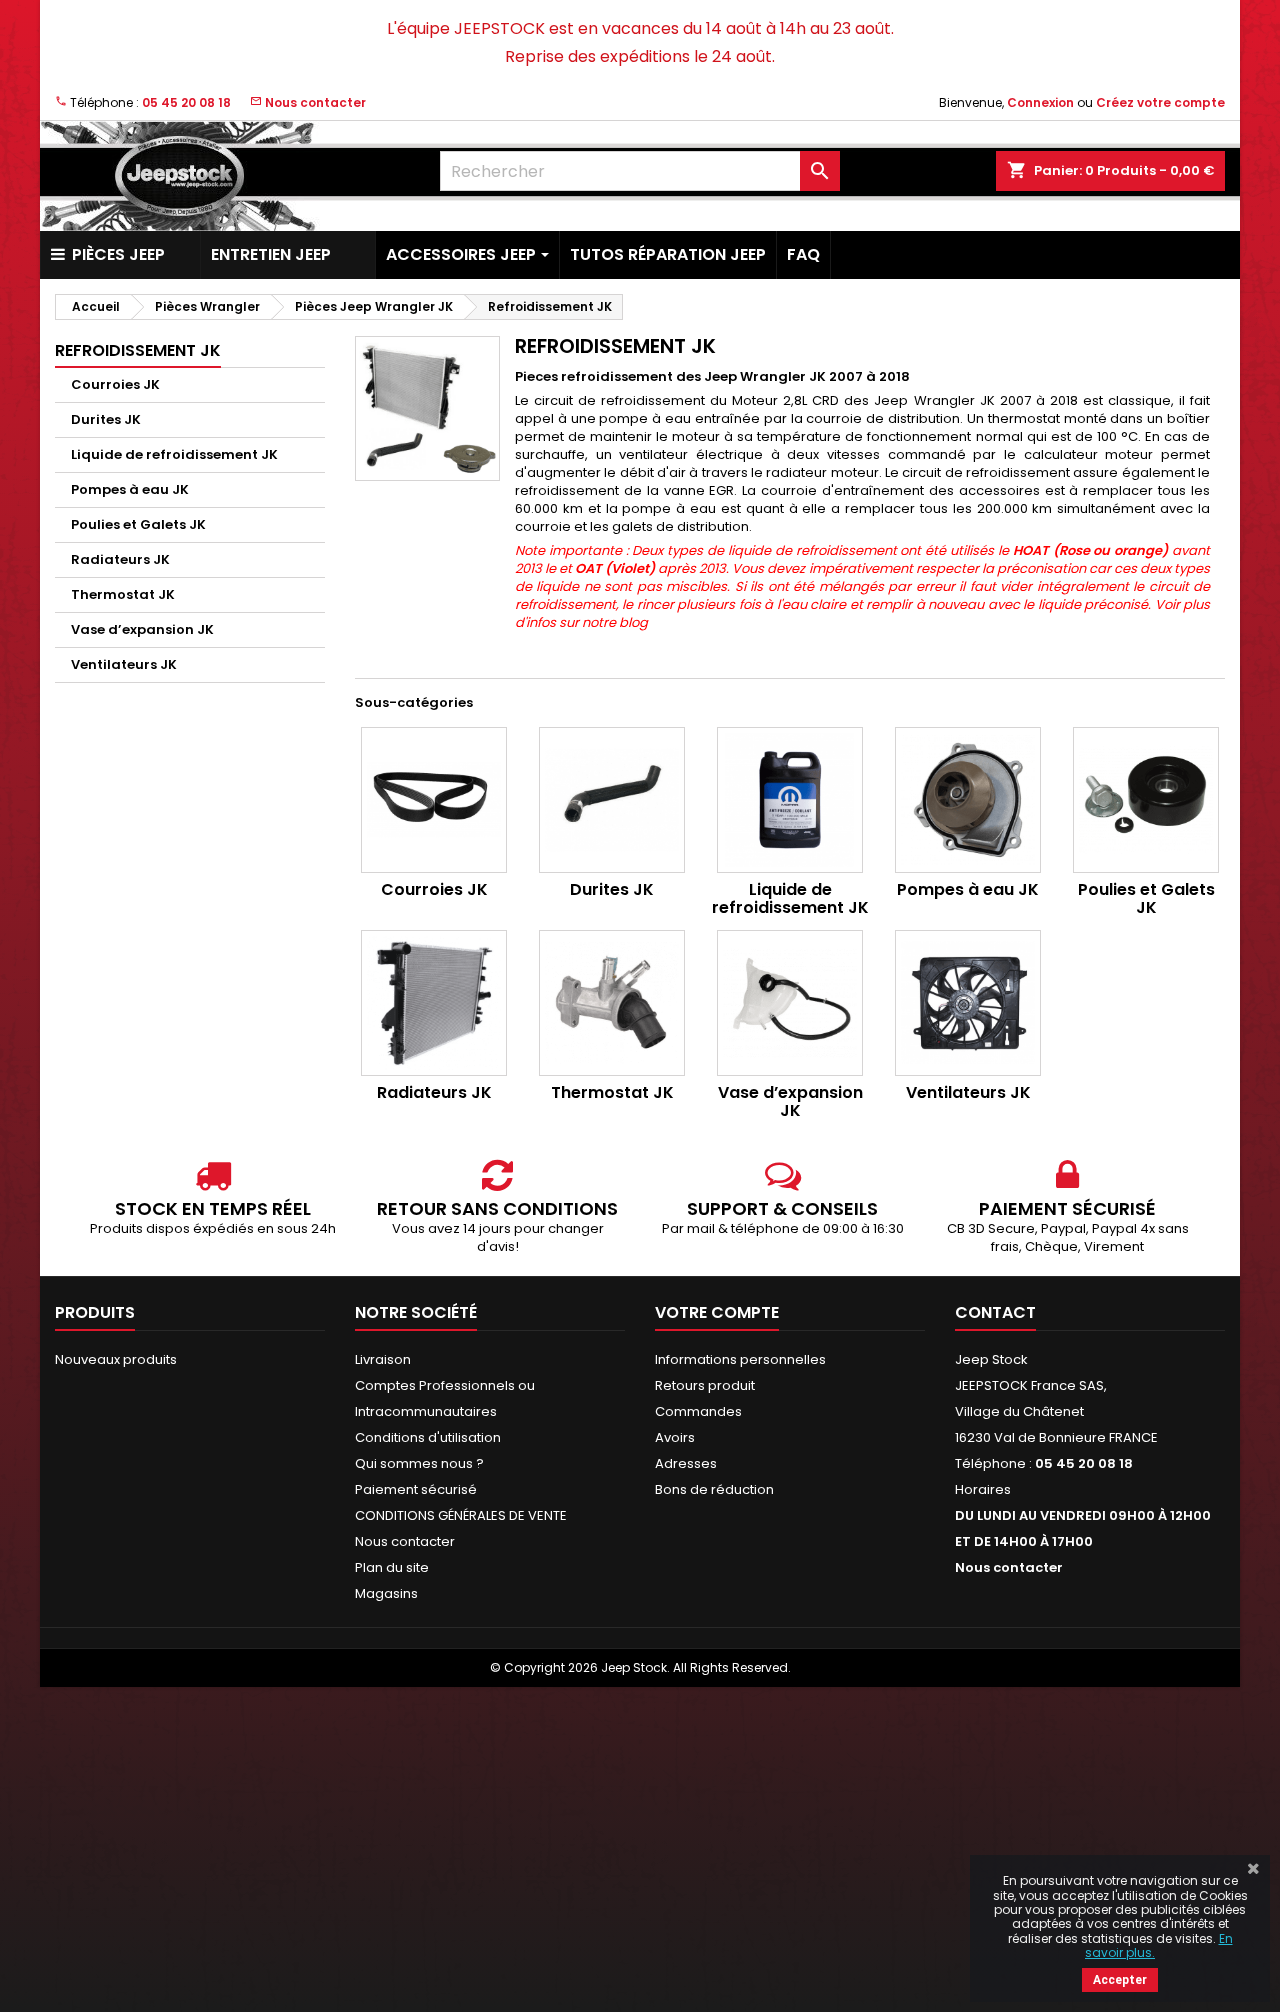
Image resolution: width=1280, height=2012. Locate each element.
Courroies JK (115, 384)
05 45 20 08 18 (186, 102)
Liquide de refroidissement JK (174, 454)
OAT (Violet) (615, 568)
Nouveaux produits (116, 1359)
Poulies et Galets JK (138, 524)
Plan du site (392, 1567)
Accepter (1120, 1980)
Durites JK (106, 419)
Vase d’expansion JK (142, 629)
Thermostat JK (123, 594)
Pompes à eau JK (130, 489)
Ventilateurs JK (124, 664)
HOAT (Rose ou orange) (1090, 550)
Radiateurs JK (120, 559)
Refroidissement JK (138, 350)
